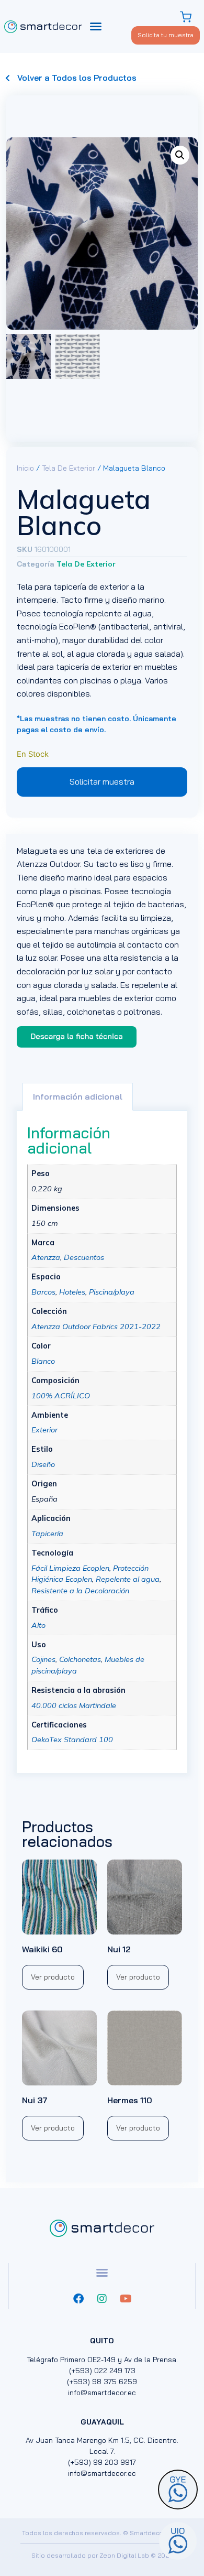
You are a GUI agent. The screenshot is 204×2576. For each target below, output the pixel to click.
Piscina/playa (112, 1292)
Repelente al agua (128, 1579)
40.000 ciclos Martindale (74, 1705)
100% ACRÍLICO (61, 1396)
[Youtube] (126, 2299)
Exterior (44, 1430)
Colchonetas (80, 1659)
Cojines (43, 1659)
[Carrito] (187, 17)
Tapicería (47, 1534)
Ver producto (138, 2128)
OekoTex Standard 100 (72, 1740)
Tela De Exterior (69, 468)
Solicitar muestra (102, 781)
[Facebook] (78, 2299)
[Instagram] (102, 2299)
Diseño (43, 1464)
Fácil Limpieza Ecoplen (70, 1568)
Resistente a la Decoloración (80, 1591)
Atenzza (46, 1257)
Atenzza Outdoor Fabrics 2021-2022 (96, 1327)
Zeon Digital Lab (124, 2555)
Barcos (43, 1292)
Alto (38, 1625)
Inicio (25, 468)
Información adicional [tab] (78, 1096)
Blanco (43, 1361)
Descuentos (84, 1257)
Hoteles (72, 1292)
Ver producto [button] (53, 1977)
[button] (96, 26)
